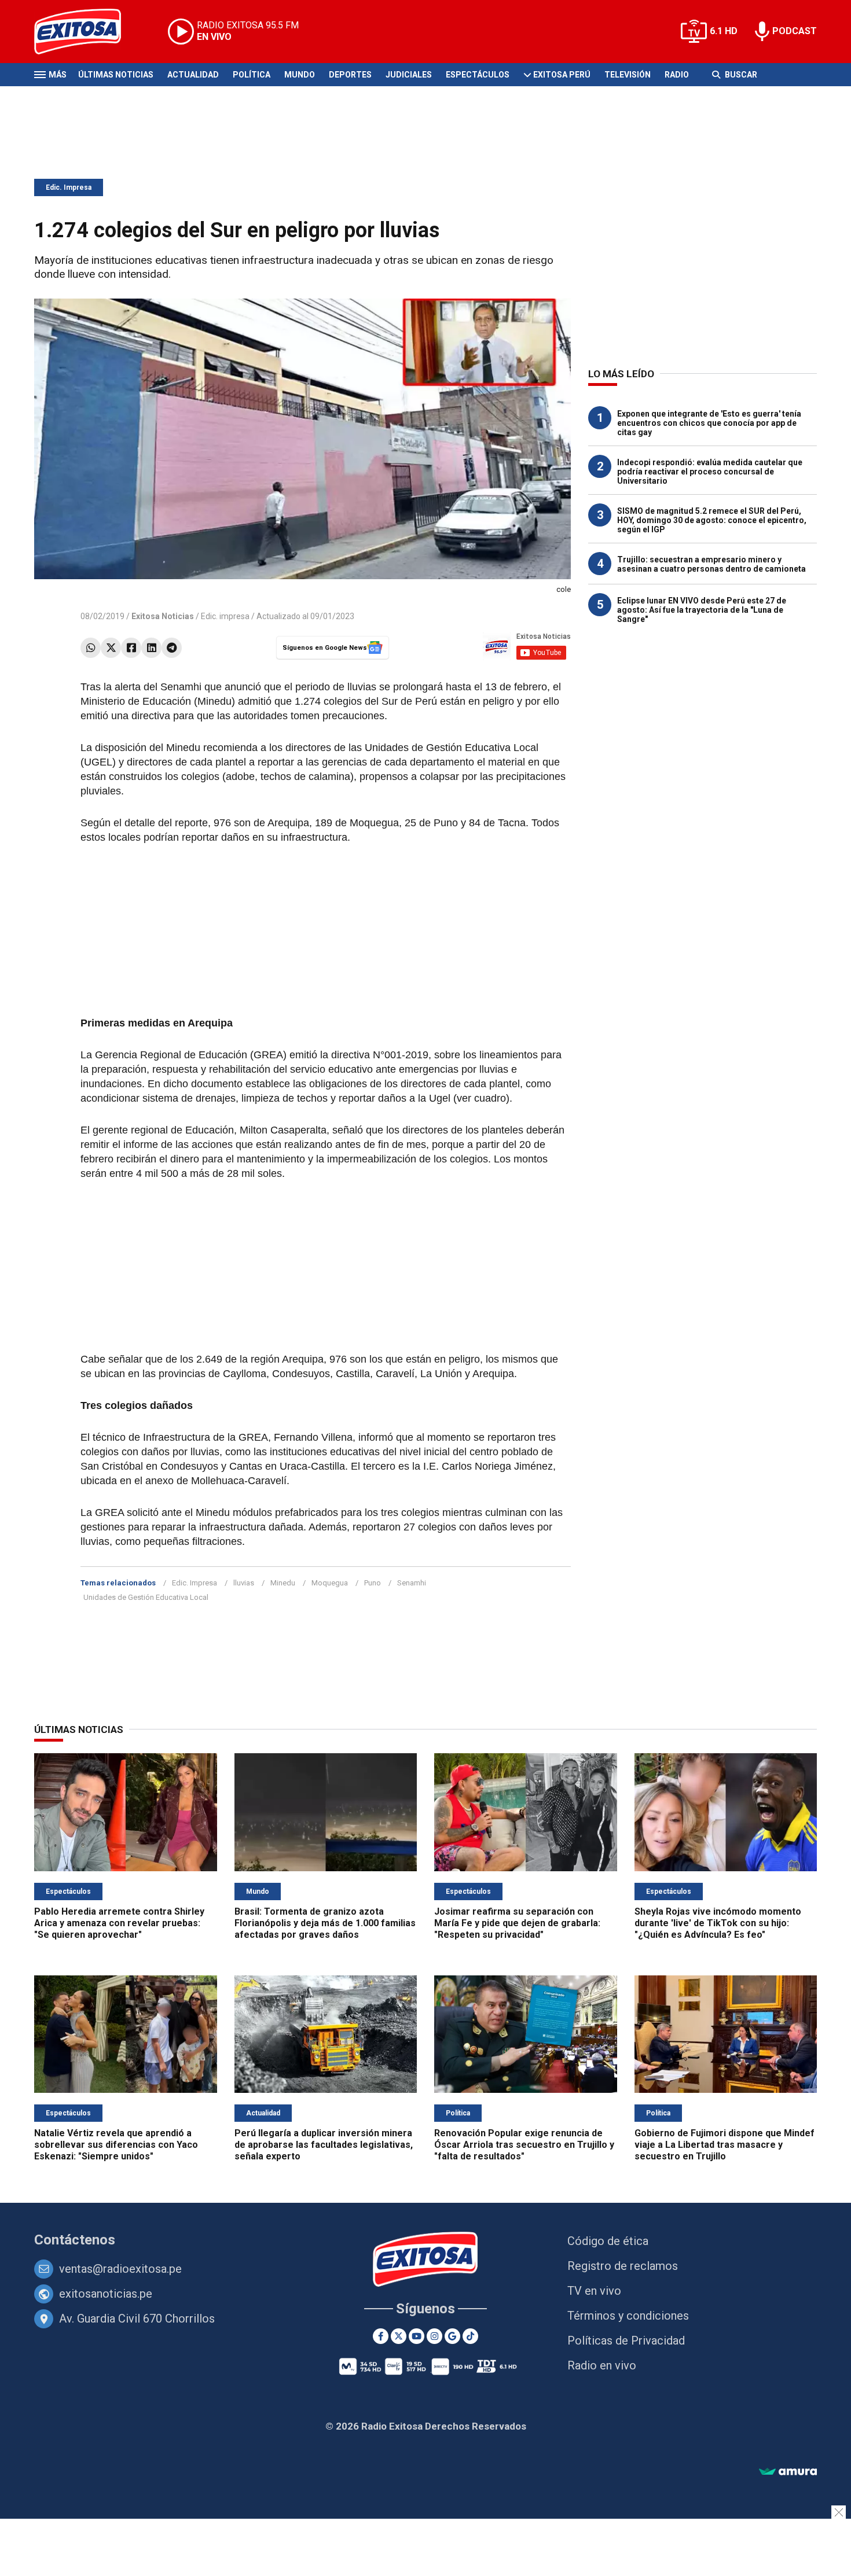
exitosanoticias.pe (106, 2294)
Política (252, 75)
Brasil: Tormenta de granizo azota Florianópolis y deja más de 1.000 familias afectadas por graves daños (325, 1923)
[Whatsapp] (91, 648)
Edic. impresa (225, 616)
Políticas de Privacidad (626, 2341)
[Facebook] (131, 648)
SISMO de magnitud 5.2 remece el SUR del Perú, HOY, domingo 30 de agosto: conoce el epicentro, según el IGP (712, 520)
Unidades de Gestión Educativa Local (146, 1597)
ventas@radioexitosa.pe (120, 2269)
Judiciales (409, 75)
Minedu (283, 1583)
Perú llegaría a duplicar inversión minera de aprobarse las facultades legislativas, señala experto (324, 2145)
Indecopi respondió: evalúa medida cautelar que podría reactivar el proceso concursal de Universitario (710, 472)
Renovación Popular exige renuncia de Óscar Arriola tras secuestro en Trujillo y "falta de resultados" (524, 2145)
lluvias (244, 1583)
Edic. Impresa (69, 187)
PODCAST (795, 31)
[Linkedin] (151, 648)
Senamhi (412, 1583)
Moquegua (330, 1583)
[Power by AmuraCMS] (788, 2472)
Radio (677, 75)
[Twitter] (111, 648)
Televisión (628, 75)
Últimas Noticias (116, 75)
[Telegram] (172, 648)
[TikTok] (470, 2336)
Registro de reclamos (623, 2266)
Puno (373, 1583)
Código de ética (608, 2241)
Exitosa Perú (562, 75)
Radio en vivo (602, 2365)
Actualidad (193, 75)
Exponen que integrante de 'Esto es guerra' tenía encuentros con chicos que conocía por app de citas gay (709, 423)
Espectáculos (478, 75)
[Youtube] (417, 2336)
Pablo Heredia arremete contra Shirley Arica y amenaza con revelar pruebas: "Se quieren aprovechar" (119, 1923)
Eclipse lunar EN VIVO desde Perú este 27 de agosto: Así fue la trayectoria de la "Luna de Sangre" (702, 610)
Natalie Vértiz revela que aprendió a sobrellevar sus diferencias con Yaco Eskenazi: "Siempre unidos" (116, 2145)
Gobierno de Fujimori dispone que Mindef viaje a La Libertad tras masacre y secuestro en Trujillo (725, 2145)
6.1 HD (724, 31)
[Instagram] (434, 2336)
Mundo (300, 75)
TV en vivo (594, 2291)
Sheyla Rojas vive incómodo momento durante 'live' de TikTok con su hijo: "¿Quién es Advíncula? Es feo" (718, 1923)
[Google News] (452, 2336)
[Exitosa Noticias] (87, 32)
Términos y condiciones (628, 2316)
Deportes (350, 75)
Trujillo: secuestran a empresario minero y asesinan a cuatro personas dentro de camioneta (711, 564)
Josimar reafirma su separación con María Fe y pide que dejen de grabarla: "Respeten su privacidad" (517, 1923)
